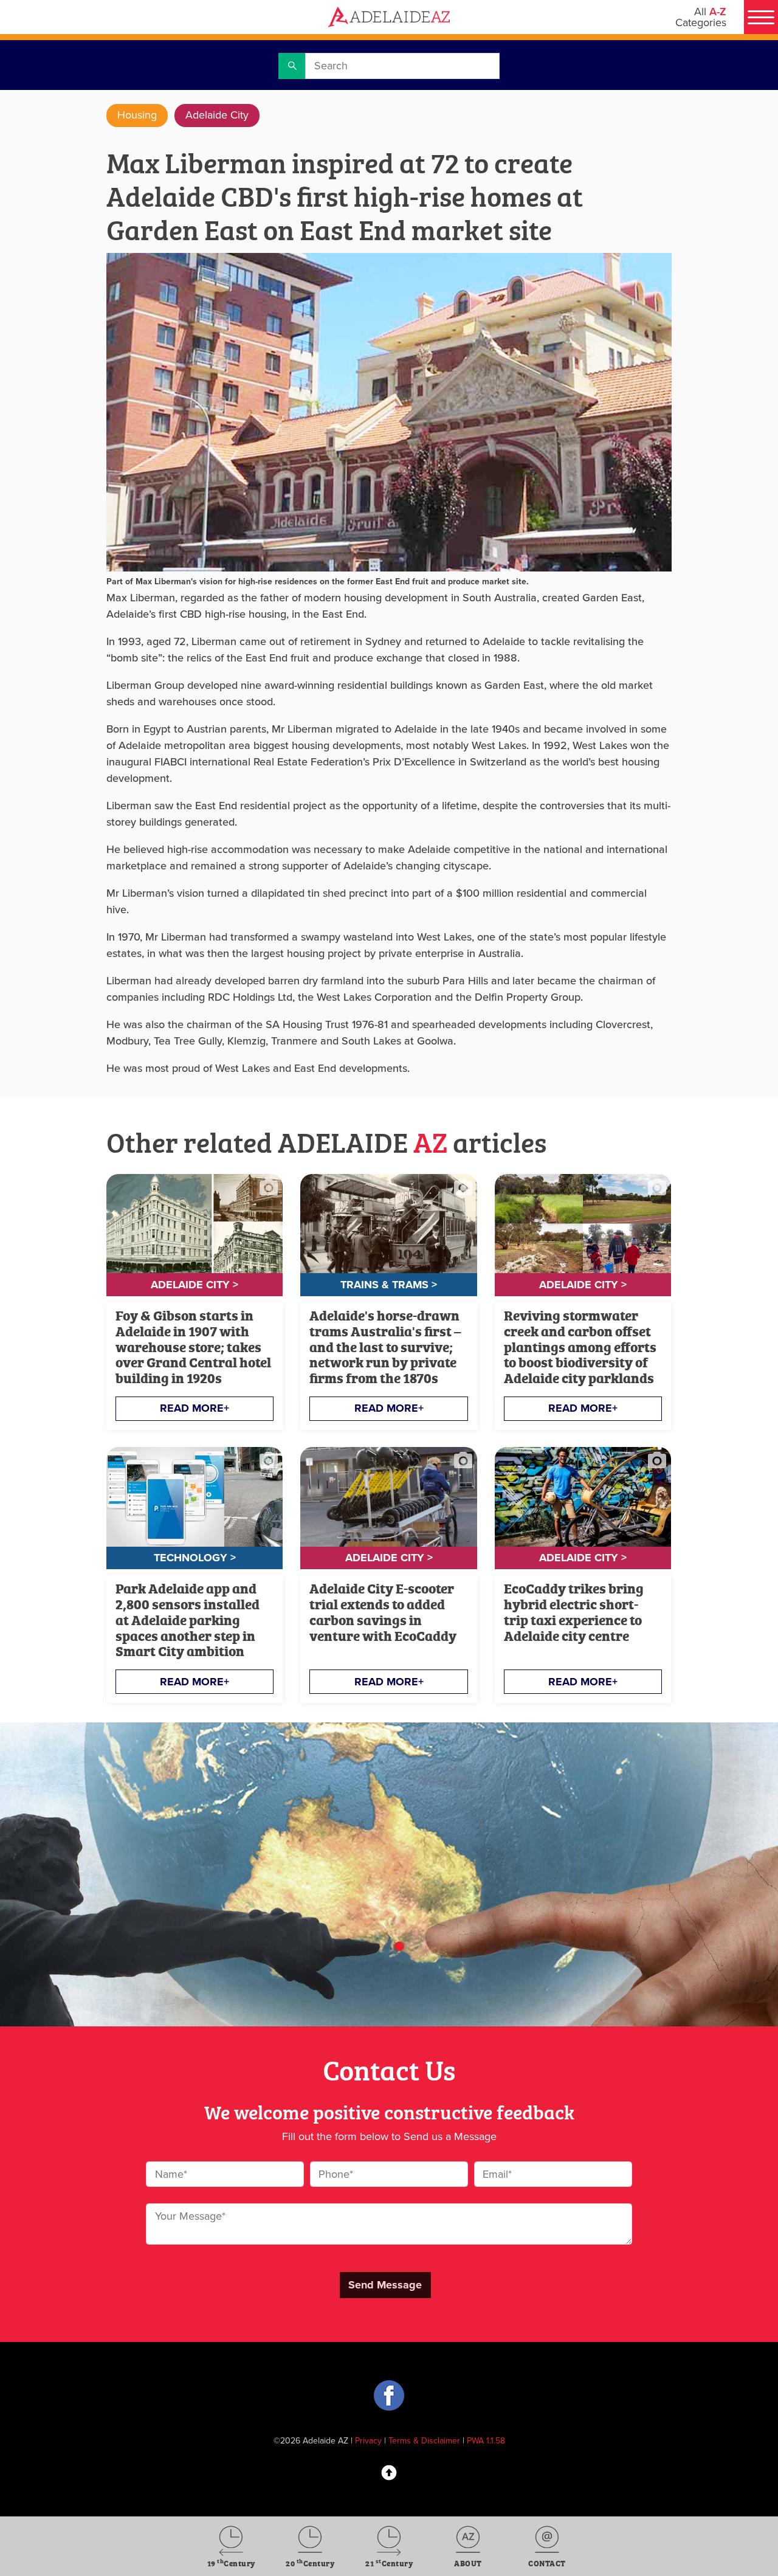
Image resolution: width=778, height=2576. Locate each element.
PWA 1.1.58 (486, 2441)
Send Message (385, 2285)
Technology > (195, 1558)
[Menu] (761, 17)
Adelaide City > (194, 1285)
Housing (137, 115)
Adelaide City (217, 115)
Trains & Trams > (389, 1285)
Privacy (368, 2441)
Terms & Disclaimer (424, 2441)
